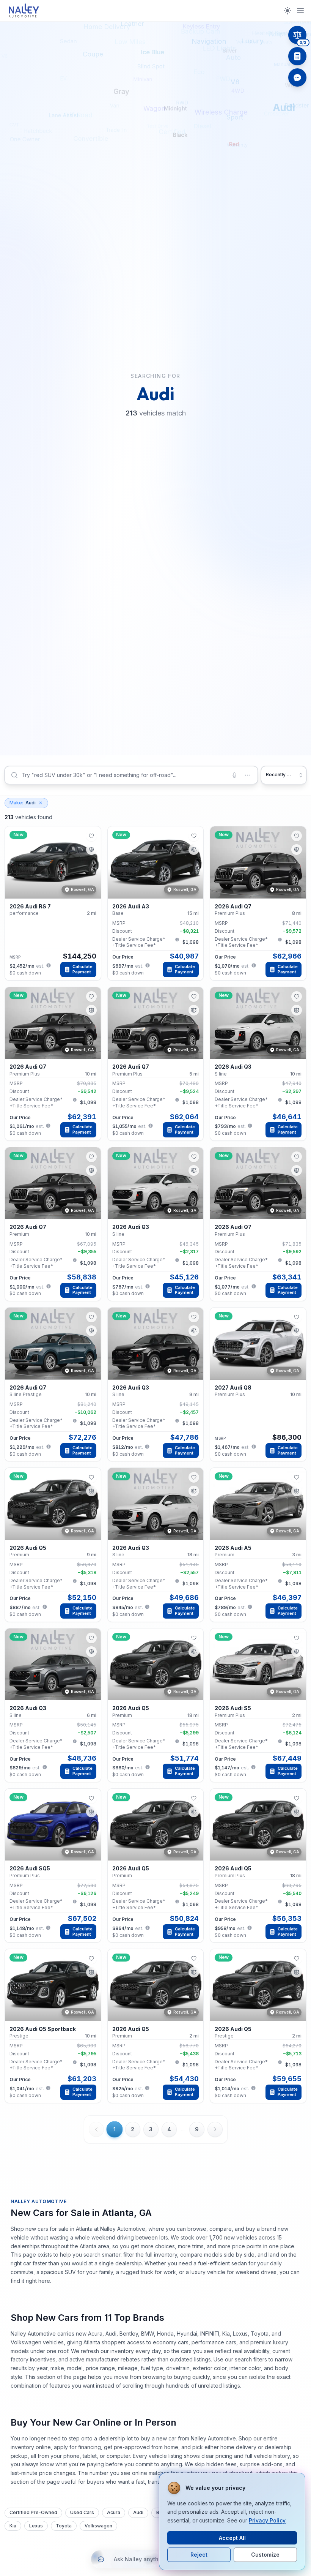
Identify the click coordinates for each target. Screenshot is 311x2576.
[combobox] (131, 775)
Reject (199, 2555)
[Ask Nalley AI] (297, 77)
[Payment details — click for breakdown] (49, 965)
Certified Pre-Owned (33, 2512)
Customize (265, 2555)
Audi (23, 803)
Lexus (36, 2526)
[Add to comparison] (91, 850)
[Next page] (215, 2129)
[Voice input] (234, 775)
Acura (114, 2512)
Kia (13, 2526)
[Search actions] (247, 775)
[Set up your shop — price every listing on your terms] (297, 56)
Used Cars (82, 2512)
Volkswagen (98, 2526)
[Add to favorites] (91, 836)
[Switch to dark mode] (287, 11)
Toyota (64, 2526)
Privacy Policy (267, 2520)
